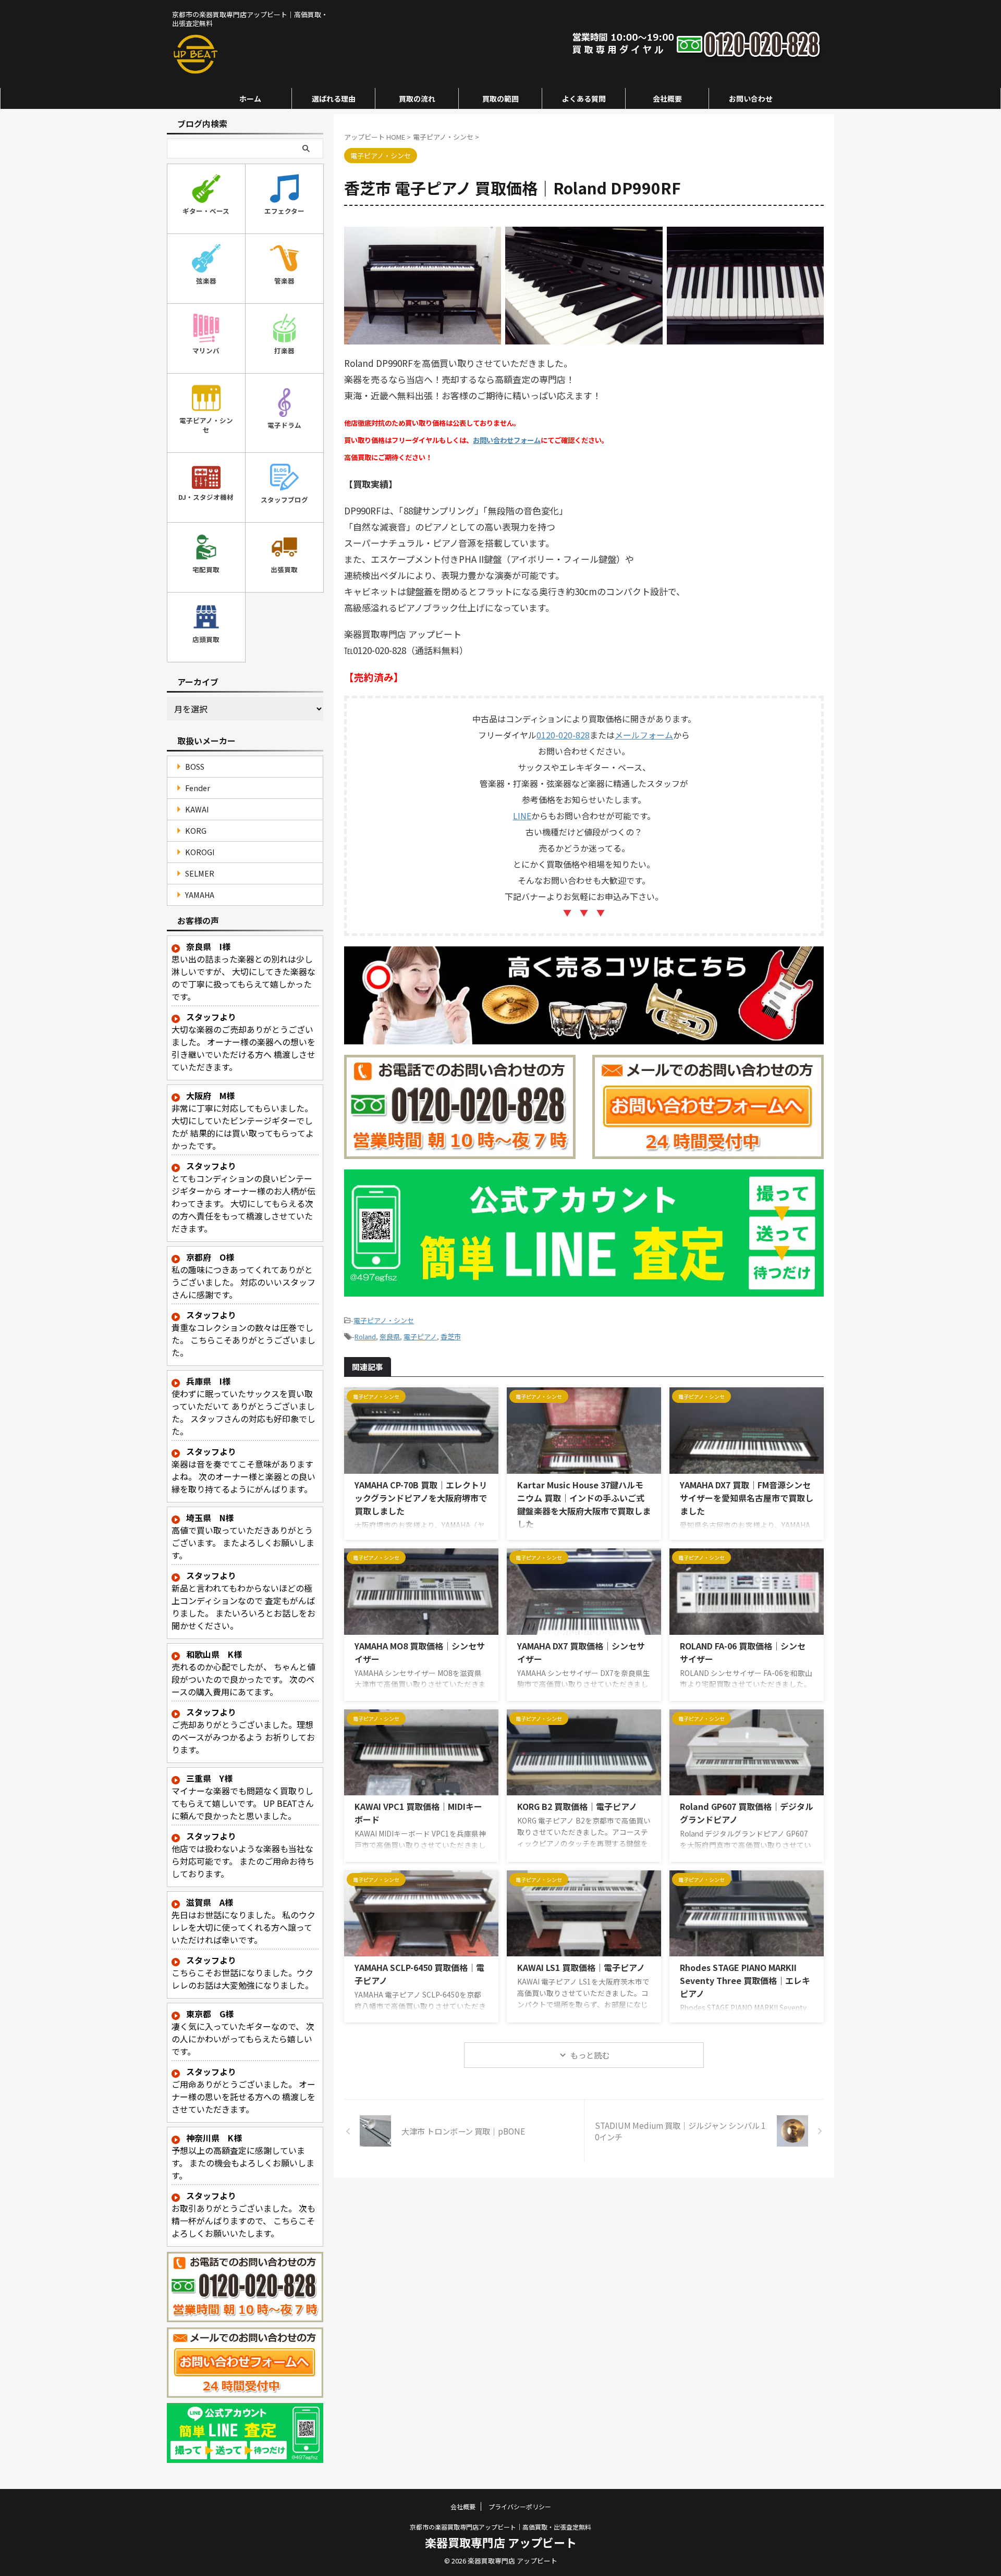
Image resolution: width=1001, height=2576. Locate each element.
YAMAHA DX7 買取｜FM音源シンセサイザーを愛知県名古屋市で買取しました (747, 1498)
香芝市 (451, 1336)
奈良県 (390, 1336)
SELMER (200, 873)
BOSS (195, 766)
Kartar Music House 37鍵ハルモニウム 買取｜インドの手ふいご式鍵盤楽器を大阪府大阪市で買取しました (584, 1504)
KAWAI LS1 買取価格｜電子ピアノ (581, 1967)
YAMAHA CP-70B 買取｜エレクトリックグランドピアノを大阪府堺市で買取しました (421, 1498)
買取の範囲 (500, 98)
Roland (365, 1336)
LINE (522, 816)
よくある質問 (584, 98)
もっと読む (590, 2055)
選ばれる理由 (334, 98)
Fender (198, 788)
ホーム (250, 98)
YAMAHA (200, 895)
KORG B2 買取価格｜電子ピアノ (577, 1806)
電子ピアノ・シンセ (384, 1320)
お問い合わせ (751, 98)
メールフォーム (644, 735)
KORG (196, 830)
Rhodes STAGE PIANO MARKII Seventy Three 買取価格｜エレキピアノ (745, 1980)
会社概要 (667, 98)
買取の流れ (417, 98)
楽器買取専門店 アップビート (501, 2542)
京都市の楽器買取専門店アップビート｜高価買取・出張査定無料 (500, 2527)
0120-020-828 (563, 735)
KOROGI (200, 852)
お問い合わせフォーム (507, 440)
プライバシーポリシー (520, 2506)
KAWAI (197, 809)
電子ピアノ (420, 1336)
